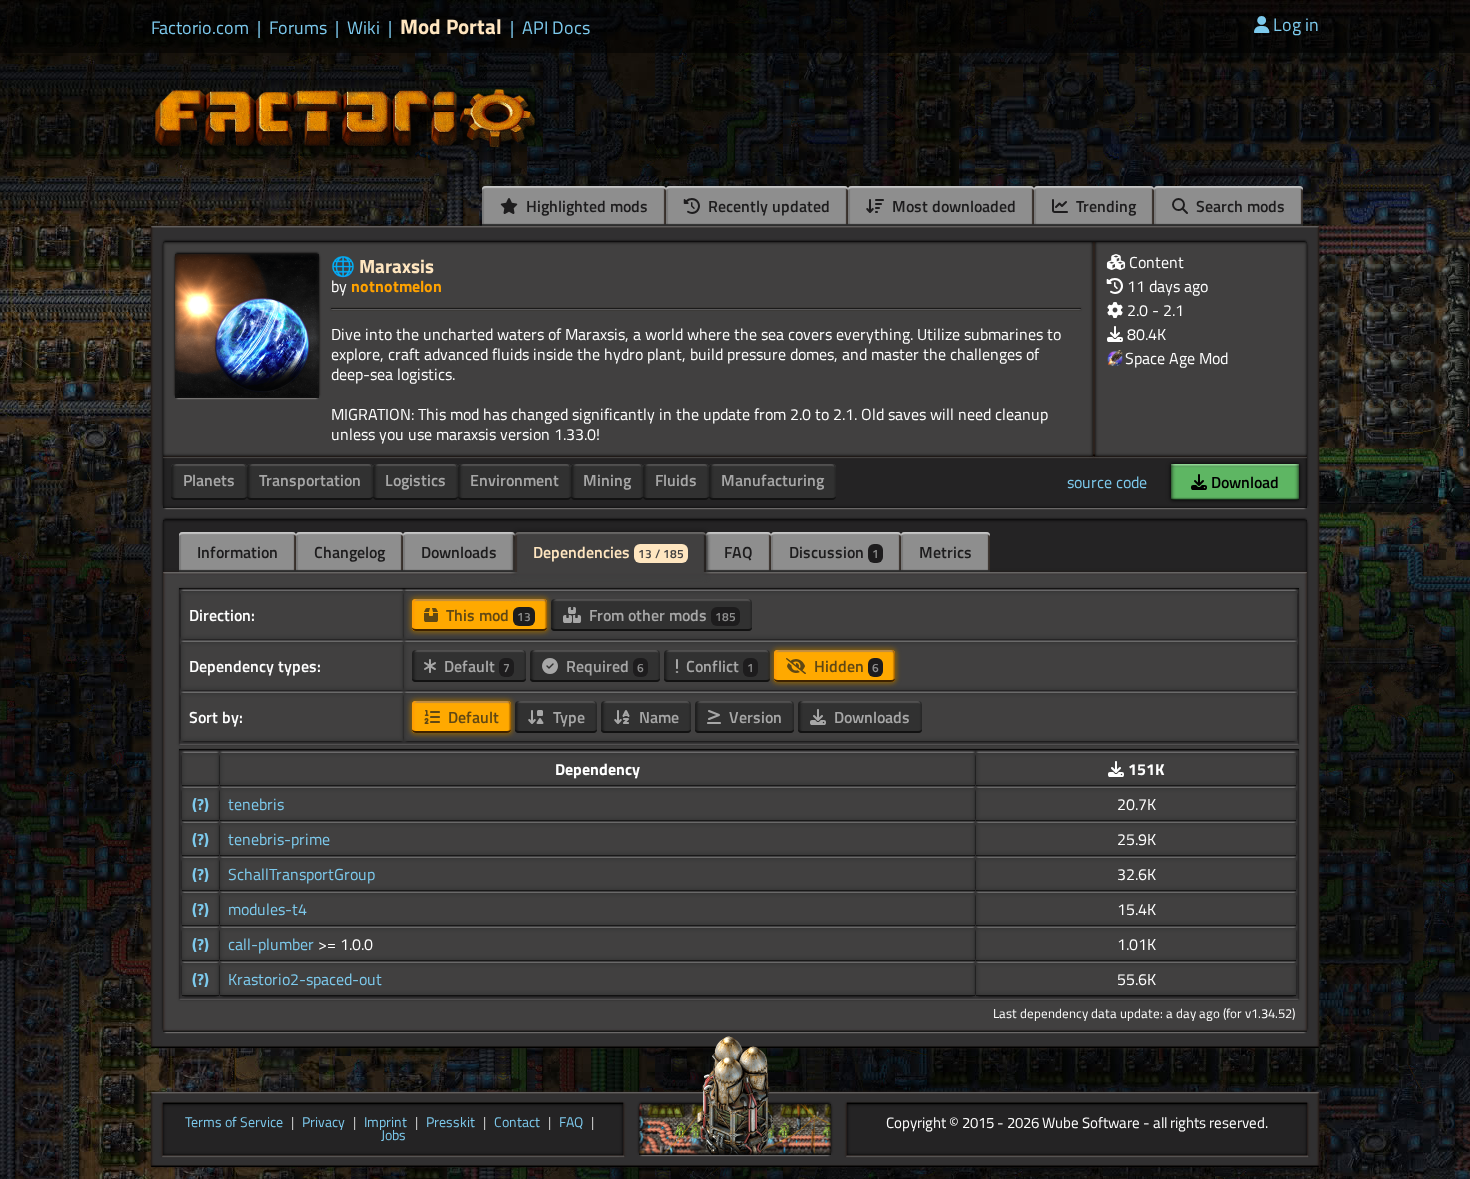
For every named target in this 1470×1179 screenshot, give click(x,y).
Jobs (393, 1136)
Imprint (385, 1123)
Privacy (323, 1123)
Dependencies (608, 552)
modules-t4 (267, 909)
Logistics (415, 480)
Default (475, 666)
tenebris (256, 804)
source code (1107, 482)
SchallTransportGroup (301, 874)
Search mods (1238, 206)
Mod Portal (451, 26)
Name (657, 717)
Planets (209, 480)
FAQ (738, 552)
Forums (298, 28)
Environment (514, 480)
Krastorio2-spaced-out (305, 979)
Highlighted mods (585, 206)
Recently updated (767, 206)
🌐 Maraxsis (382, 265)
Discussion (834, 552)
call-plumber (273, 944)
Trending (1104, 206)
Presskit (450, 1123)
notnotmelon (396, 286)
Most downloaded (952, 206)
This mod (486, 615)
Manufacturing (772, 480)
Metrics (945, 552)
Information (237, 552)
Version (753, 717)
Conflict (718, 666)
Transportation (310, 480)
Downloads (459, 552)
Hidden (844, 666)
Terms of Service (234, 1123)
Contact (517, 1123)
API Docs (556, 28)
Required (603, 666)
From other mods (660, 615)
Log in (1296, 24)
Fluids (676, 480)
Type (567, 717)
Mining (607, 480)
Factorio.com (200, 28)
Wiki (363, 28)
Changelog (349, 552)
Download (1243, 482)
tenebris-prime (279, 839)
